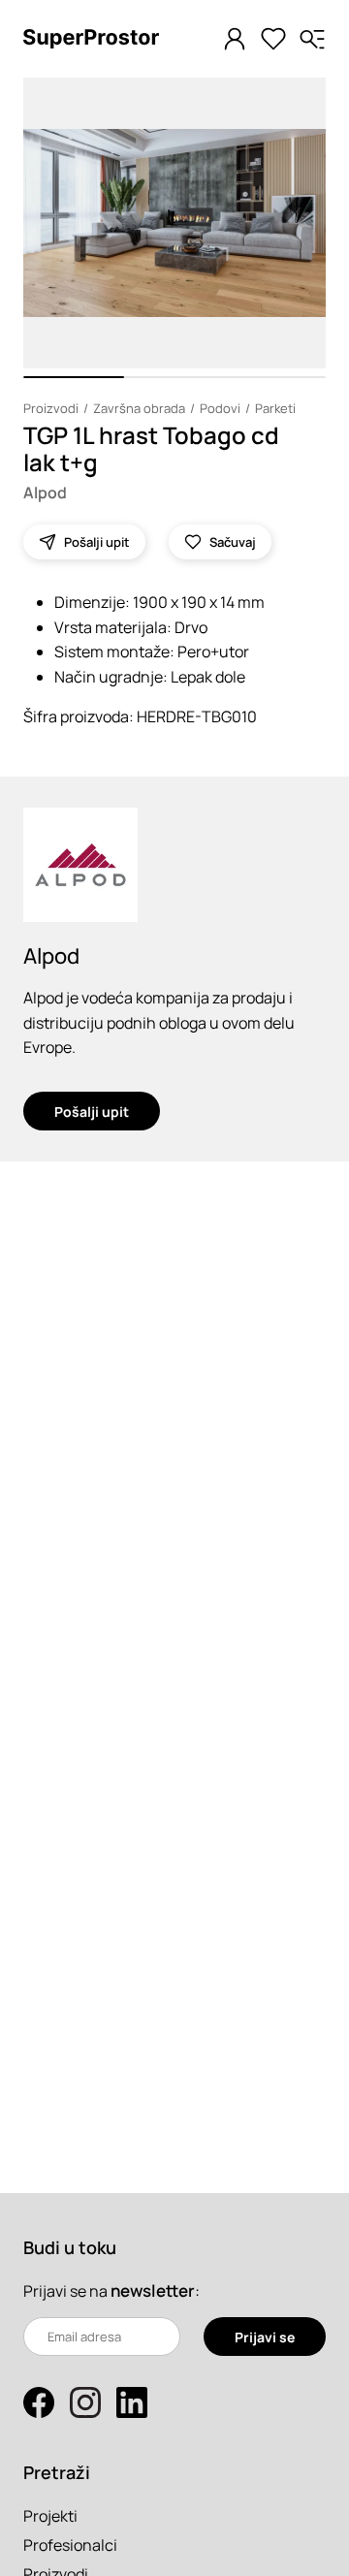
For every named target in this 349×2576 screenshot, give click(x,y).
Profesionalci (70, 2545)
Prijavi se (265, 2337)
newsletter (153, 2290)
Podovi (220, 408)
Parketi (275, 408)
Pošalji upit (92, 1112)
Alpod (45, 493)
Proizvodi (51, 408)
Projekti (50, 2516)
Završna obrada (139, 408)
